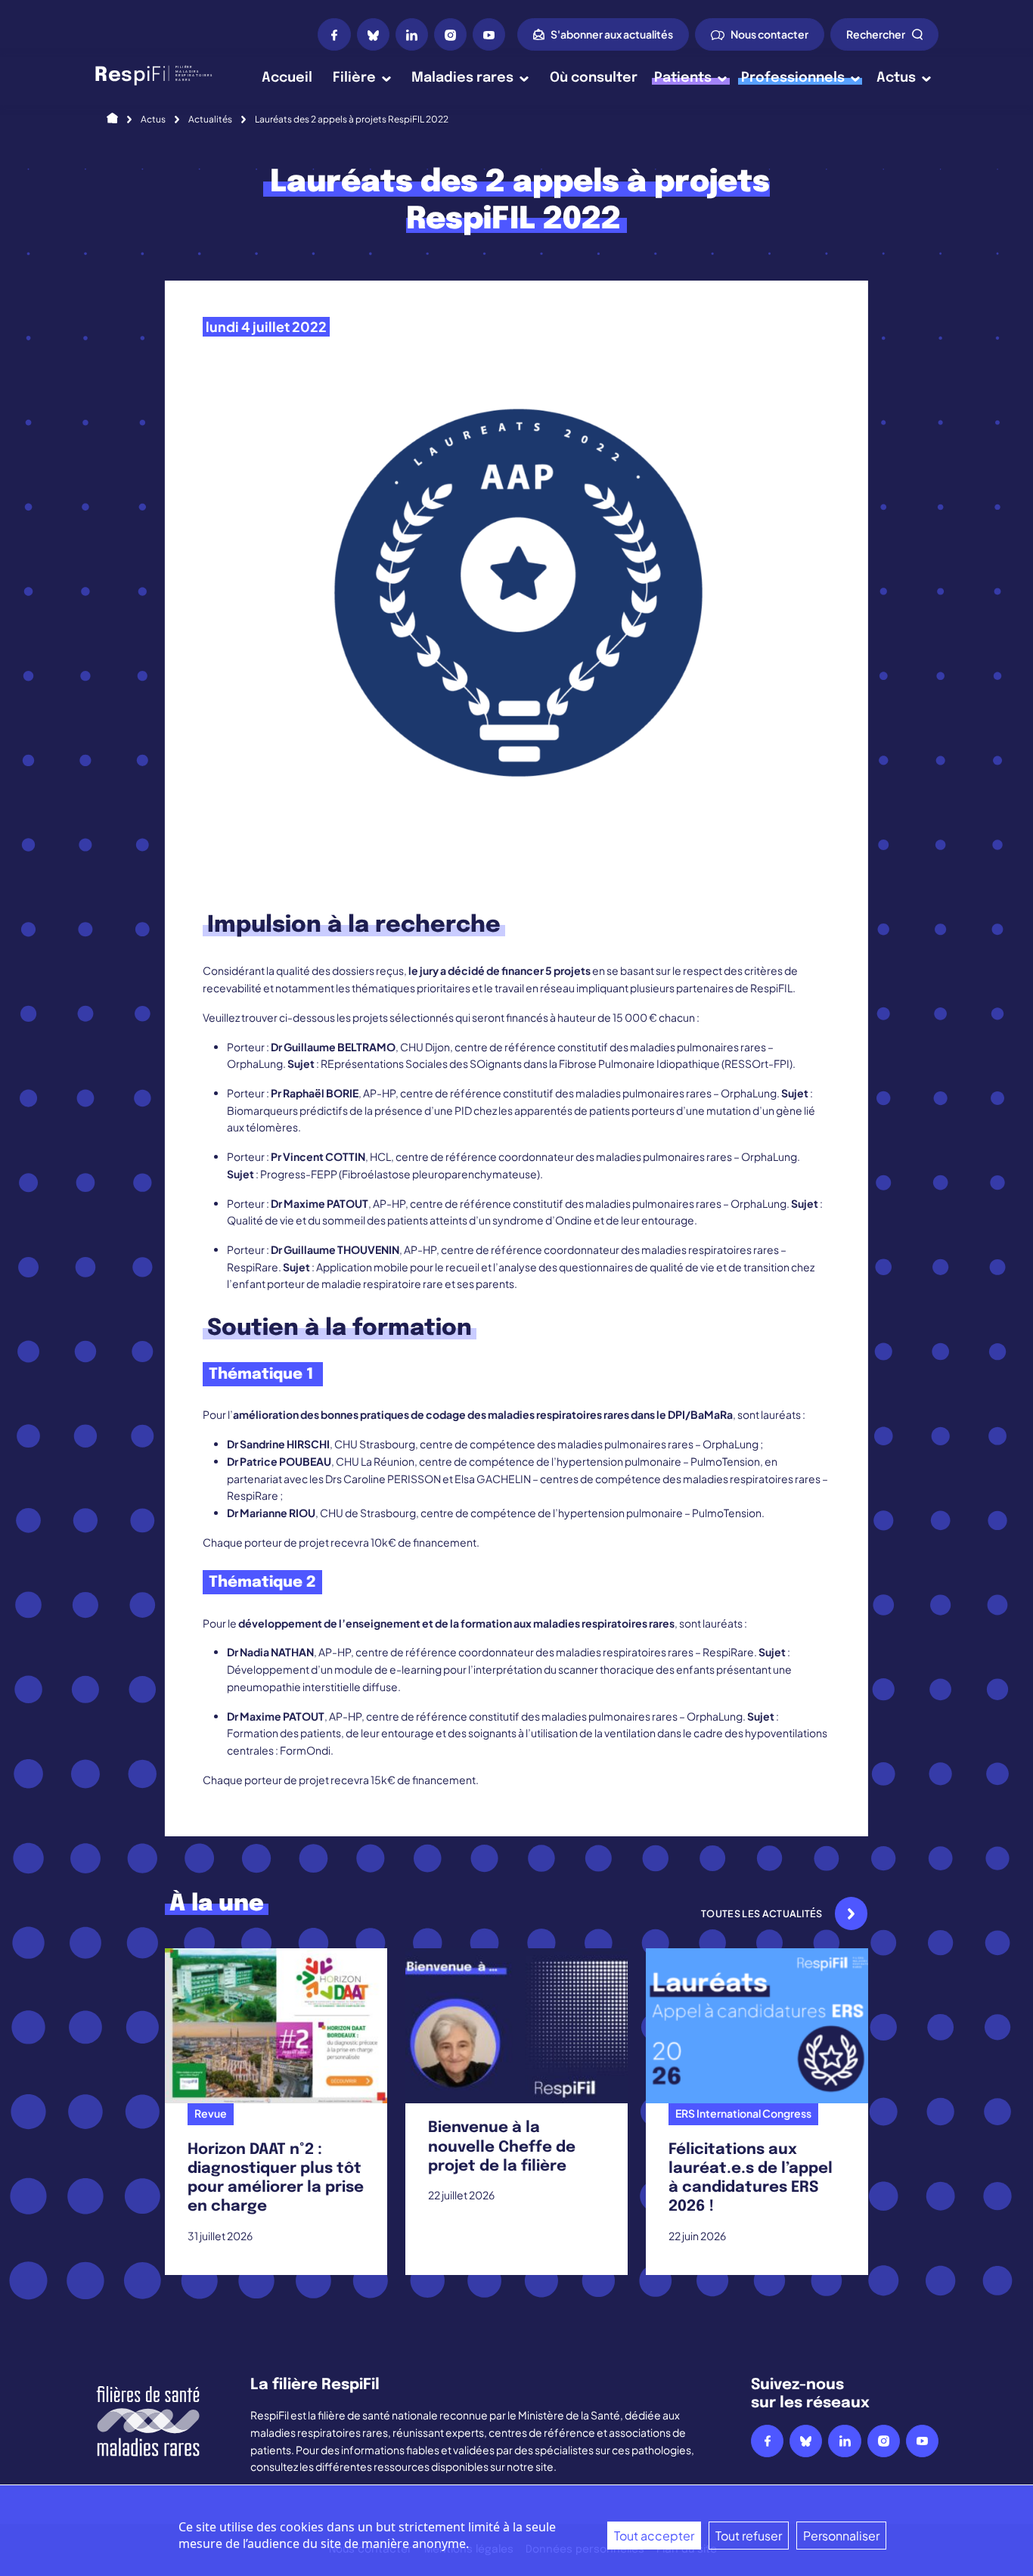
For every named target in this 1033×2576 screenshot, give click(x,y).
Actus (153, 119)
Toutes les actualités (762, 1913)
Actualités (210, 119)
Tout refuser (749, 2536)
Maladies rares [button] (462, 78)
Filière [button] (354, 78)
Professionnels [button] (793, 78)
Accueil (287, 78)
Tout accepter (654, 2536)
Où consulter (594, 78)
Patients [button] (683, 78)
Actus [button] (896, 78)
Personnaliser (841, 2536)
